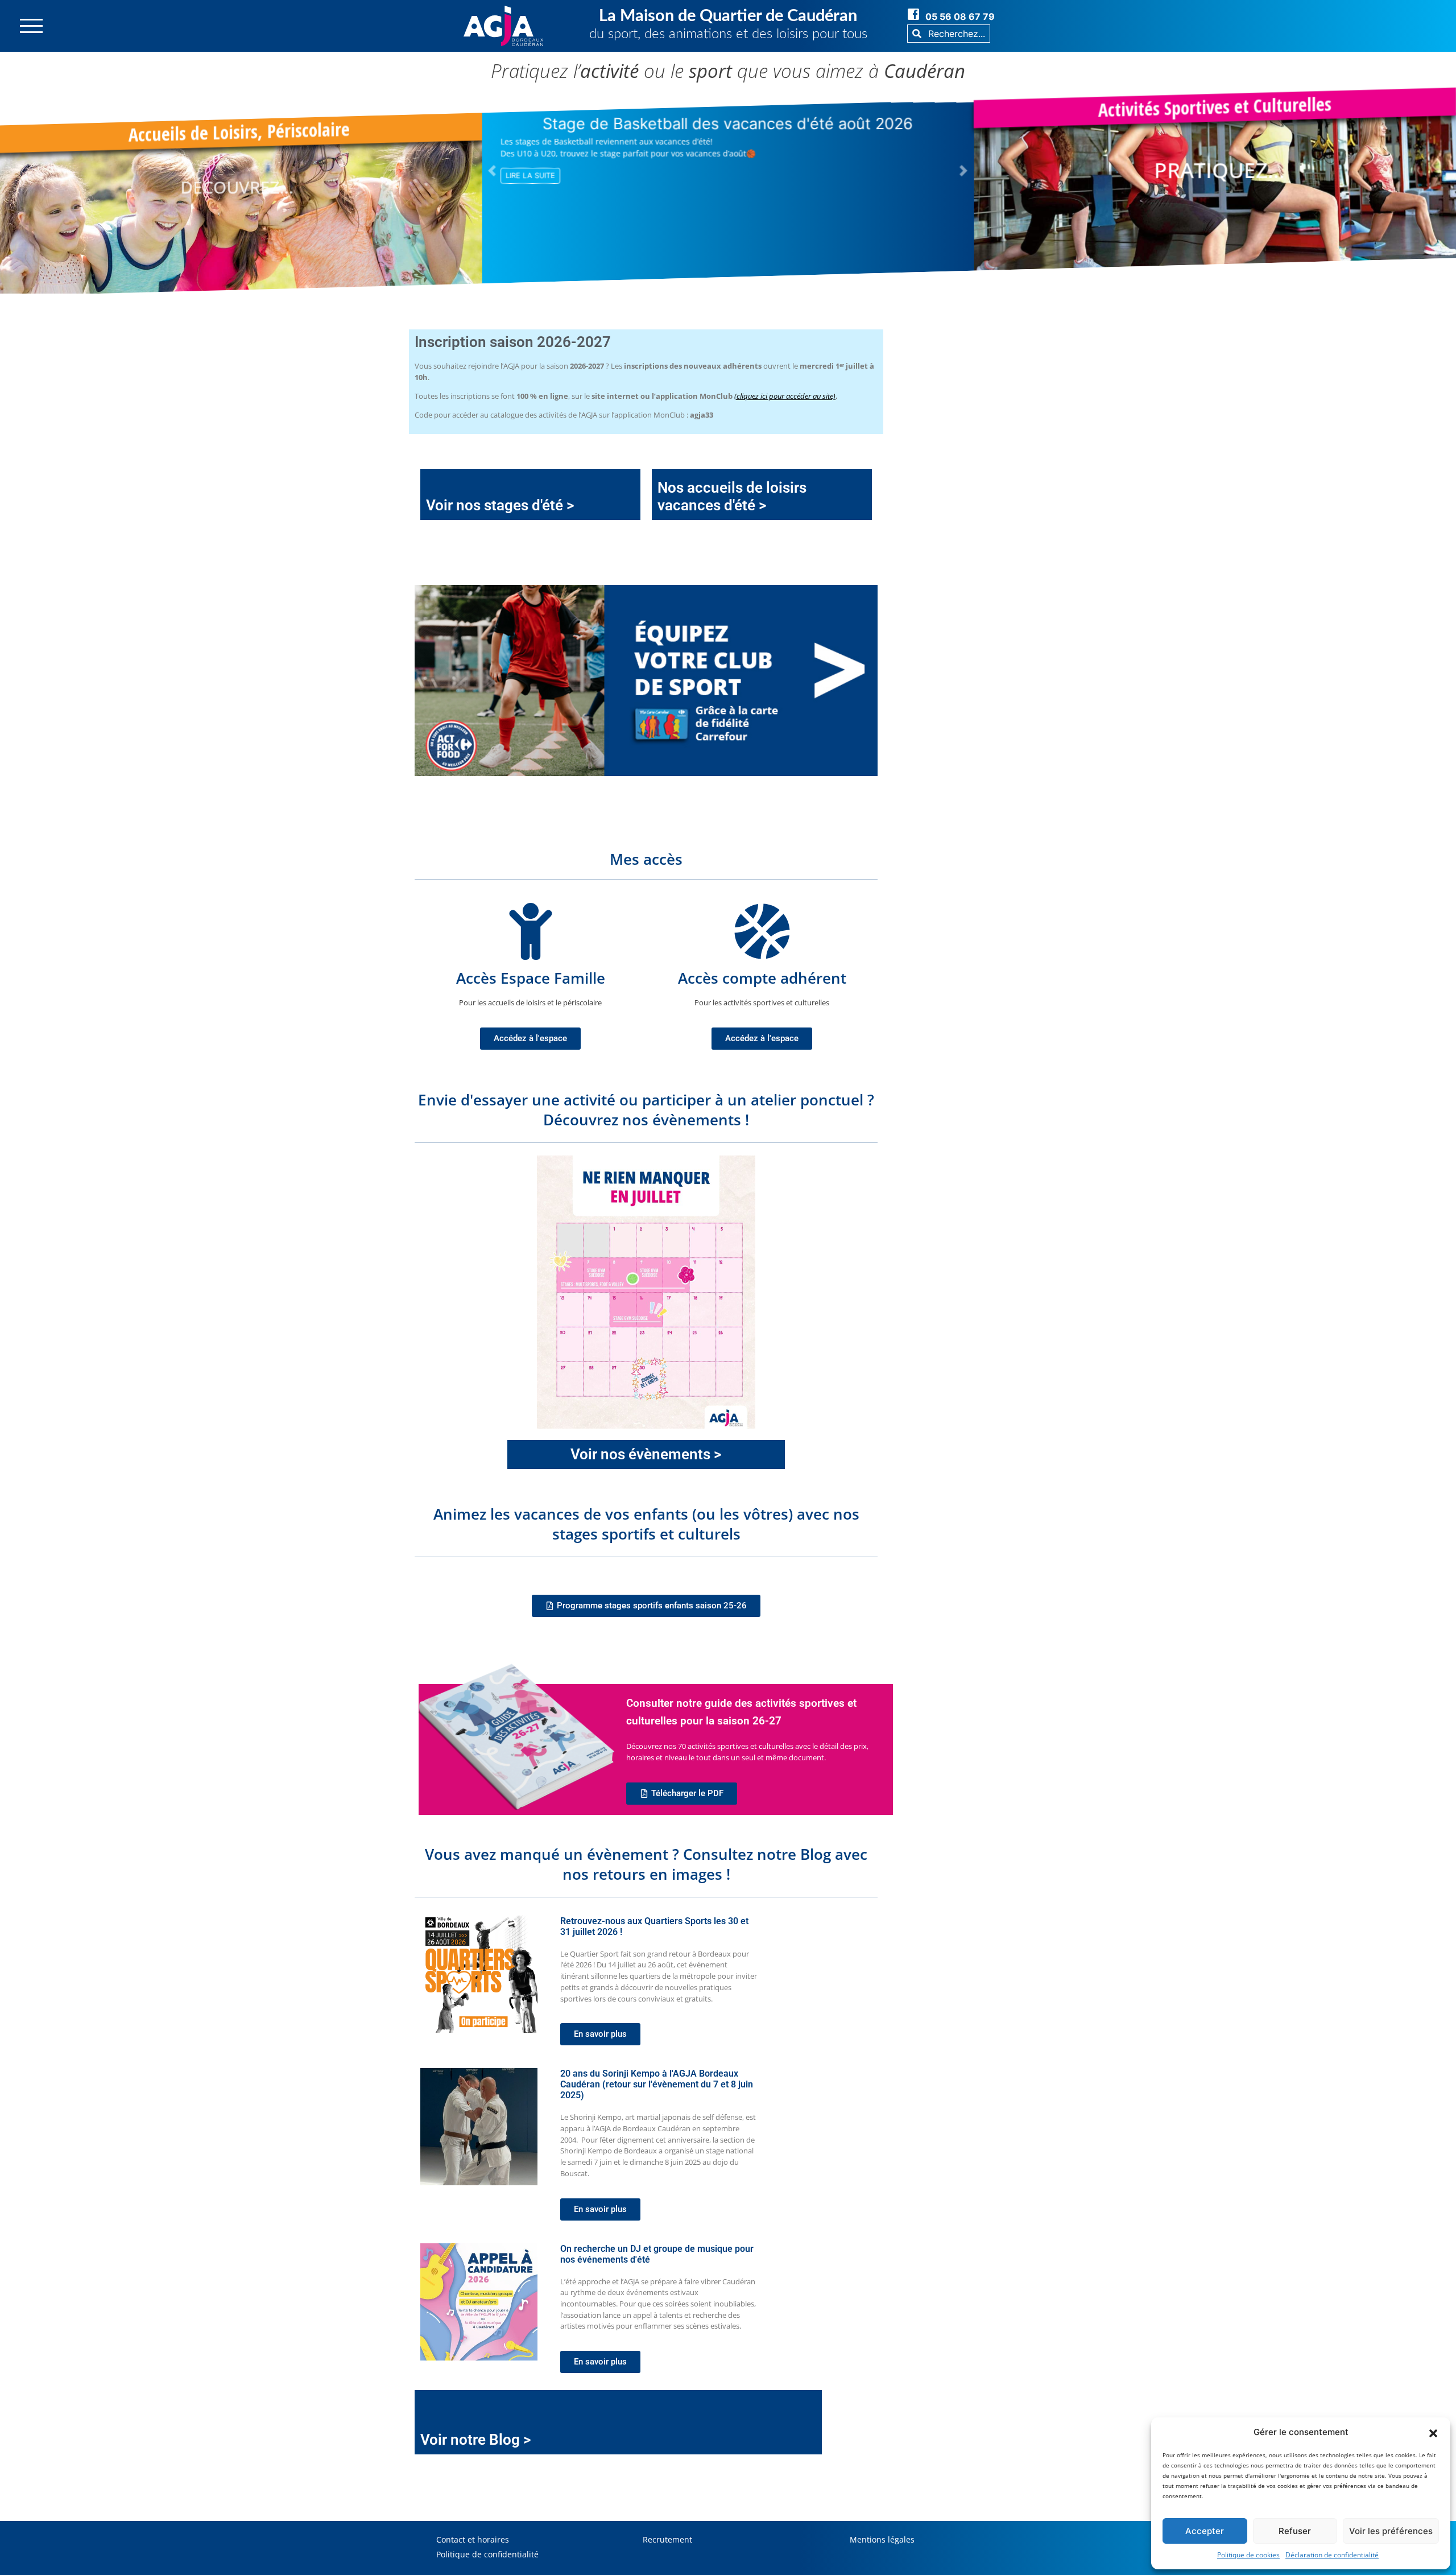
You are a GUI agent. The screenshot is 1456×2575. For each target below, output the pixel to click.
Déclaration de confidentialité (1332, 2555)
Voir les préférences (1391, 2531)
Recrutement (667, 2539)
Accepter (1205, 2531)
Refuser (1295, 2531)
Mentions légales (882, 2539)
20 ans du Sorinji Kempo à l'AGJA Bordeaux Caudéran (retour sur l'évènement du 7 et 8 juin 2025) (657, 2084)
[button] (1433, 2432)
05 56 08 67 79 (960, 16)
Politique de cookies (1248, 2555)
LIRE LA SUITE (530, 190)
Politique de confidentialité (487, 2554)
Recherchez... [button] (955, 34)
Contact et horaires (473, 2539)
